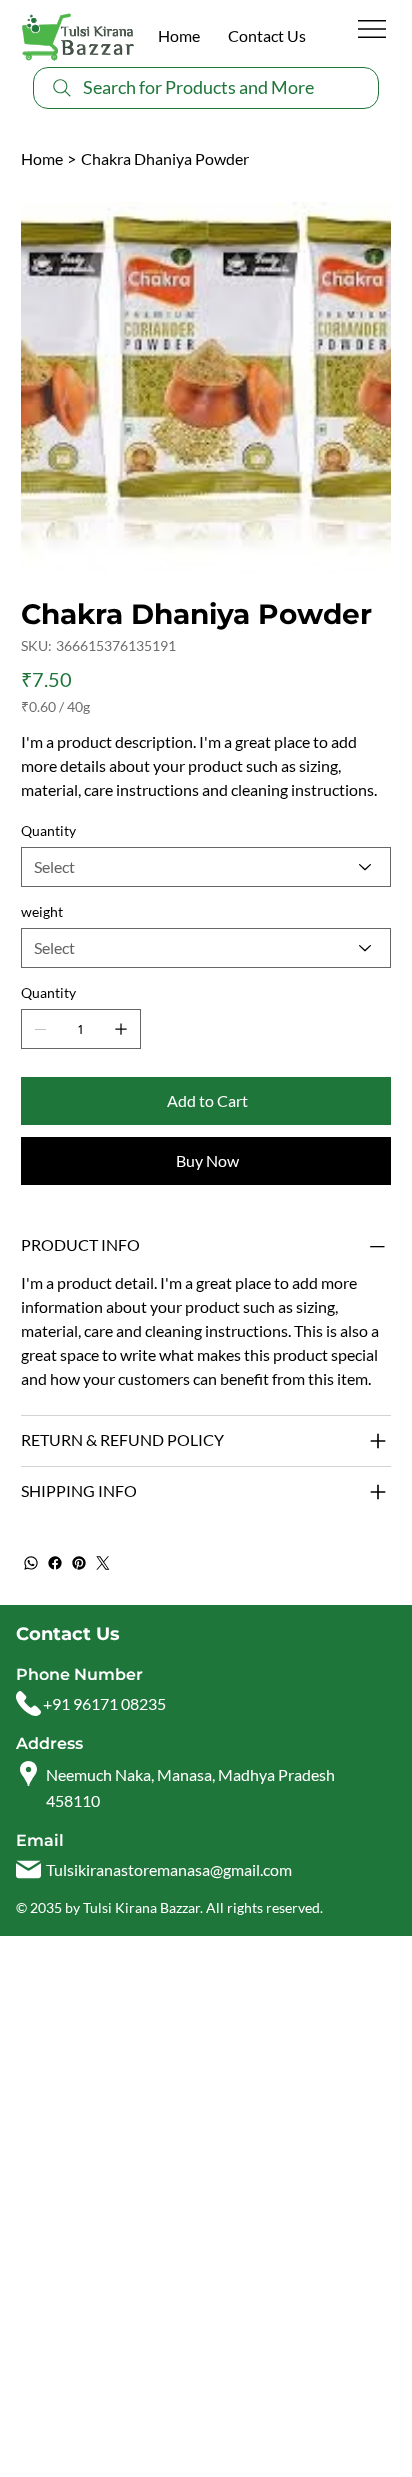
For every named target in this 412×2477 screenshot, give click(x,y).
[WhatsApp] (31, 1563)
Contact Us (267, 35)
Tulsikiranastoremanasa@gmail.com (169, 1869)
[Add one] (121, 1029)
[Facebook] (55, 1563)
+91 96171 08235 (104, 1703)
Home (179, 35)
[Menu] (373, 29)
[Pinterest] (79, 1563)
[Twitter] (103, 1563)
